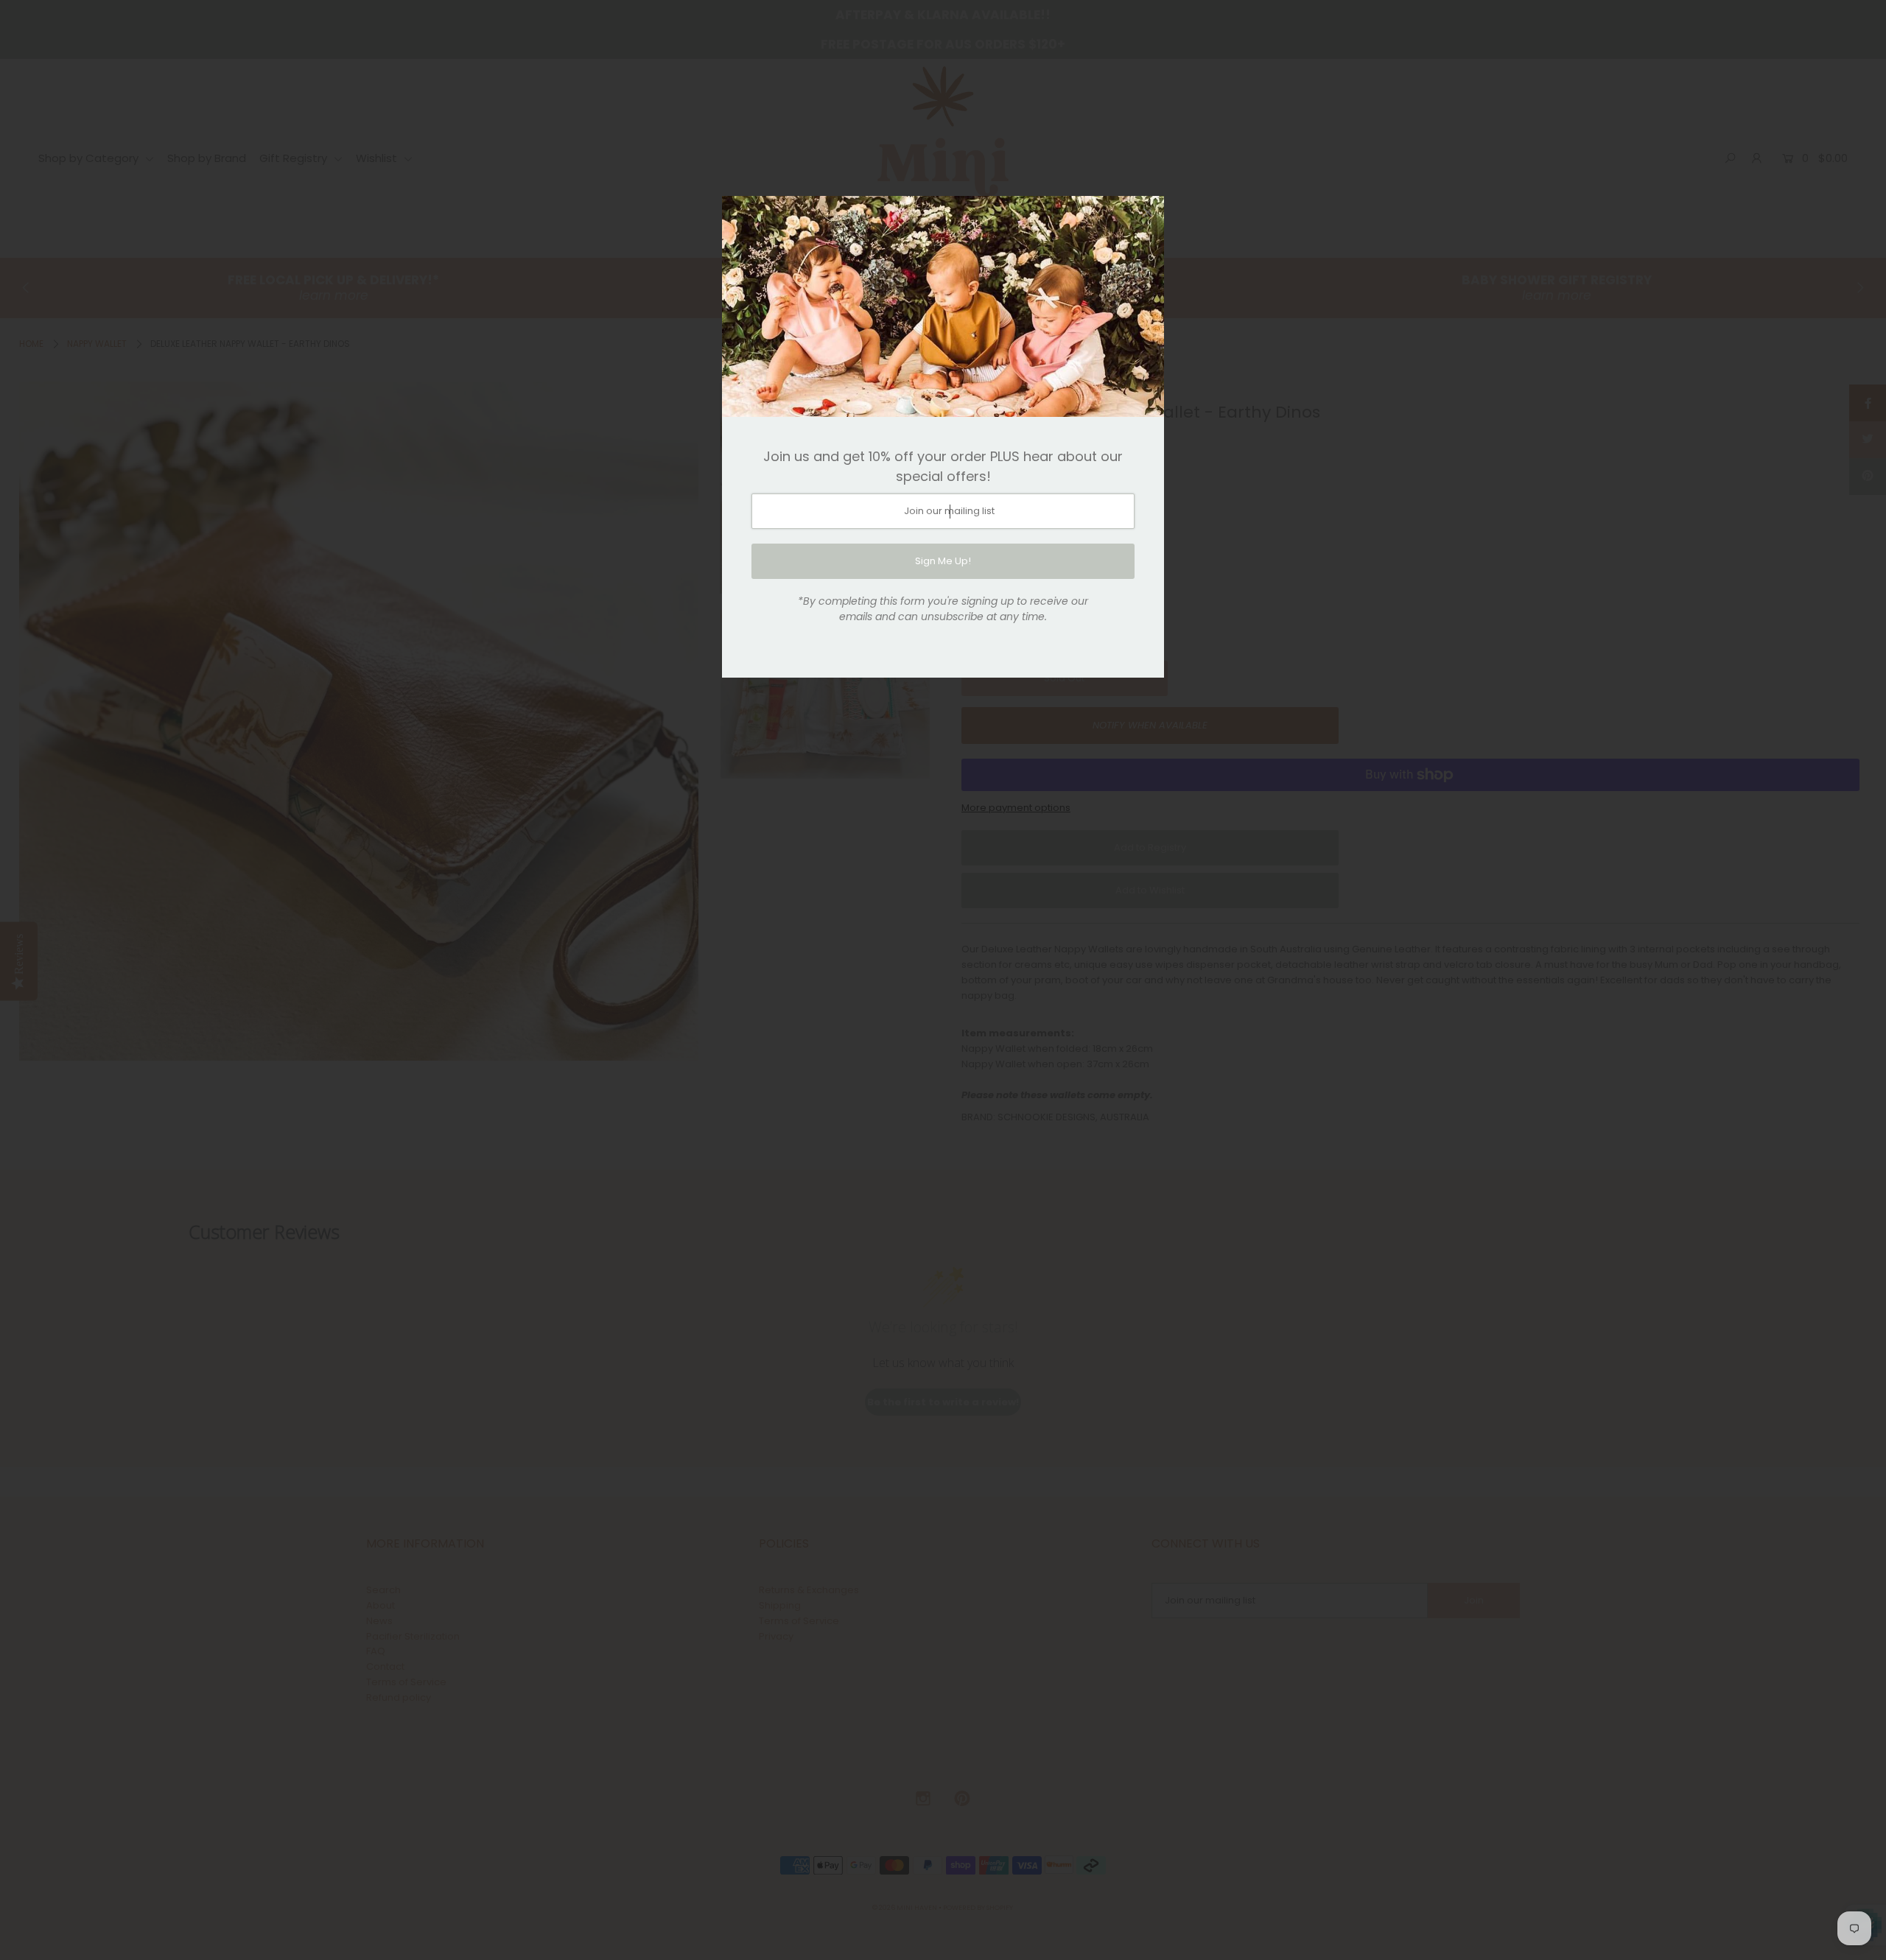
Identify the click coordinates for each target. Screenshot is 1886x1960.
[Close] (1148, 212)
